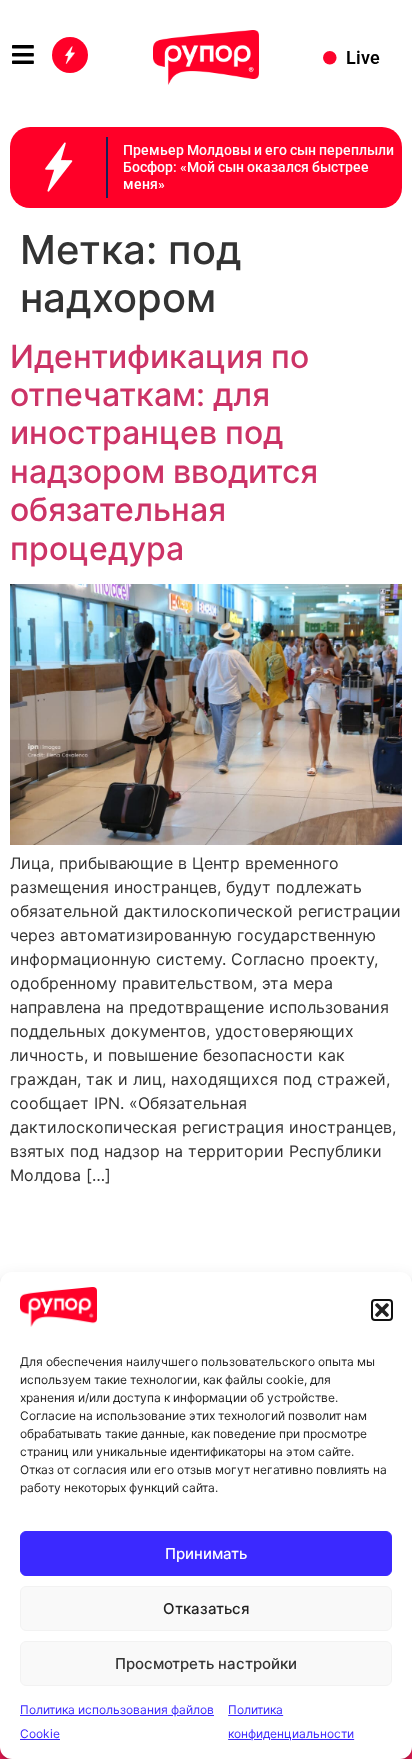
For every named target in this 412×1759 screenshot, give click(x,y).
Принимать (206, 1553)
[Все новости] (70, 55)
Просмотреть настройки (206, 1663)
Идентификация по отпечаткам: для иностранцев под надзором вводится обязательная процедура (164, 452)
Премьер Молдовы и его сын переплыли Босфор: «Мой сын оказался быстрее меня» (258, 167)
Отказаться (206, 1608)
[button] (382, 1310)
